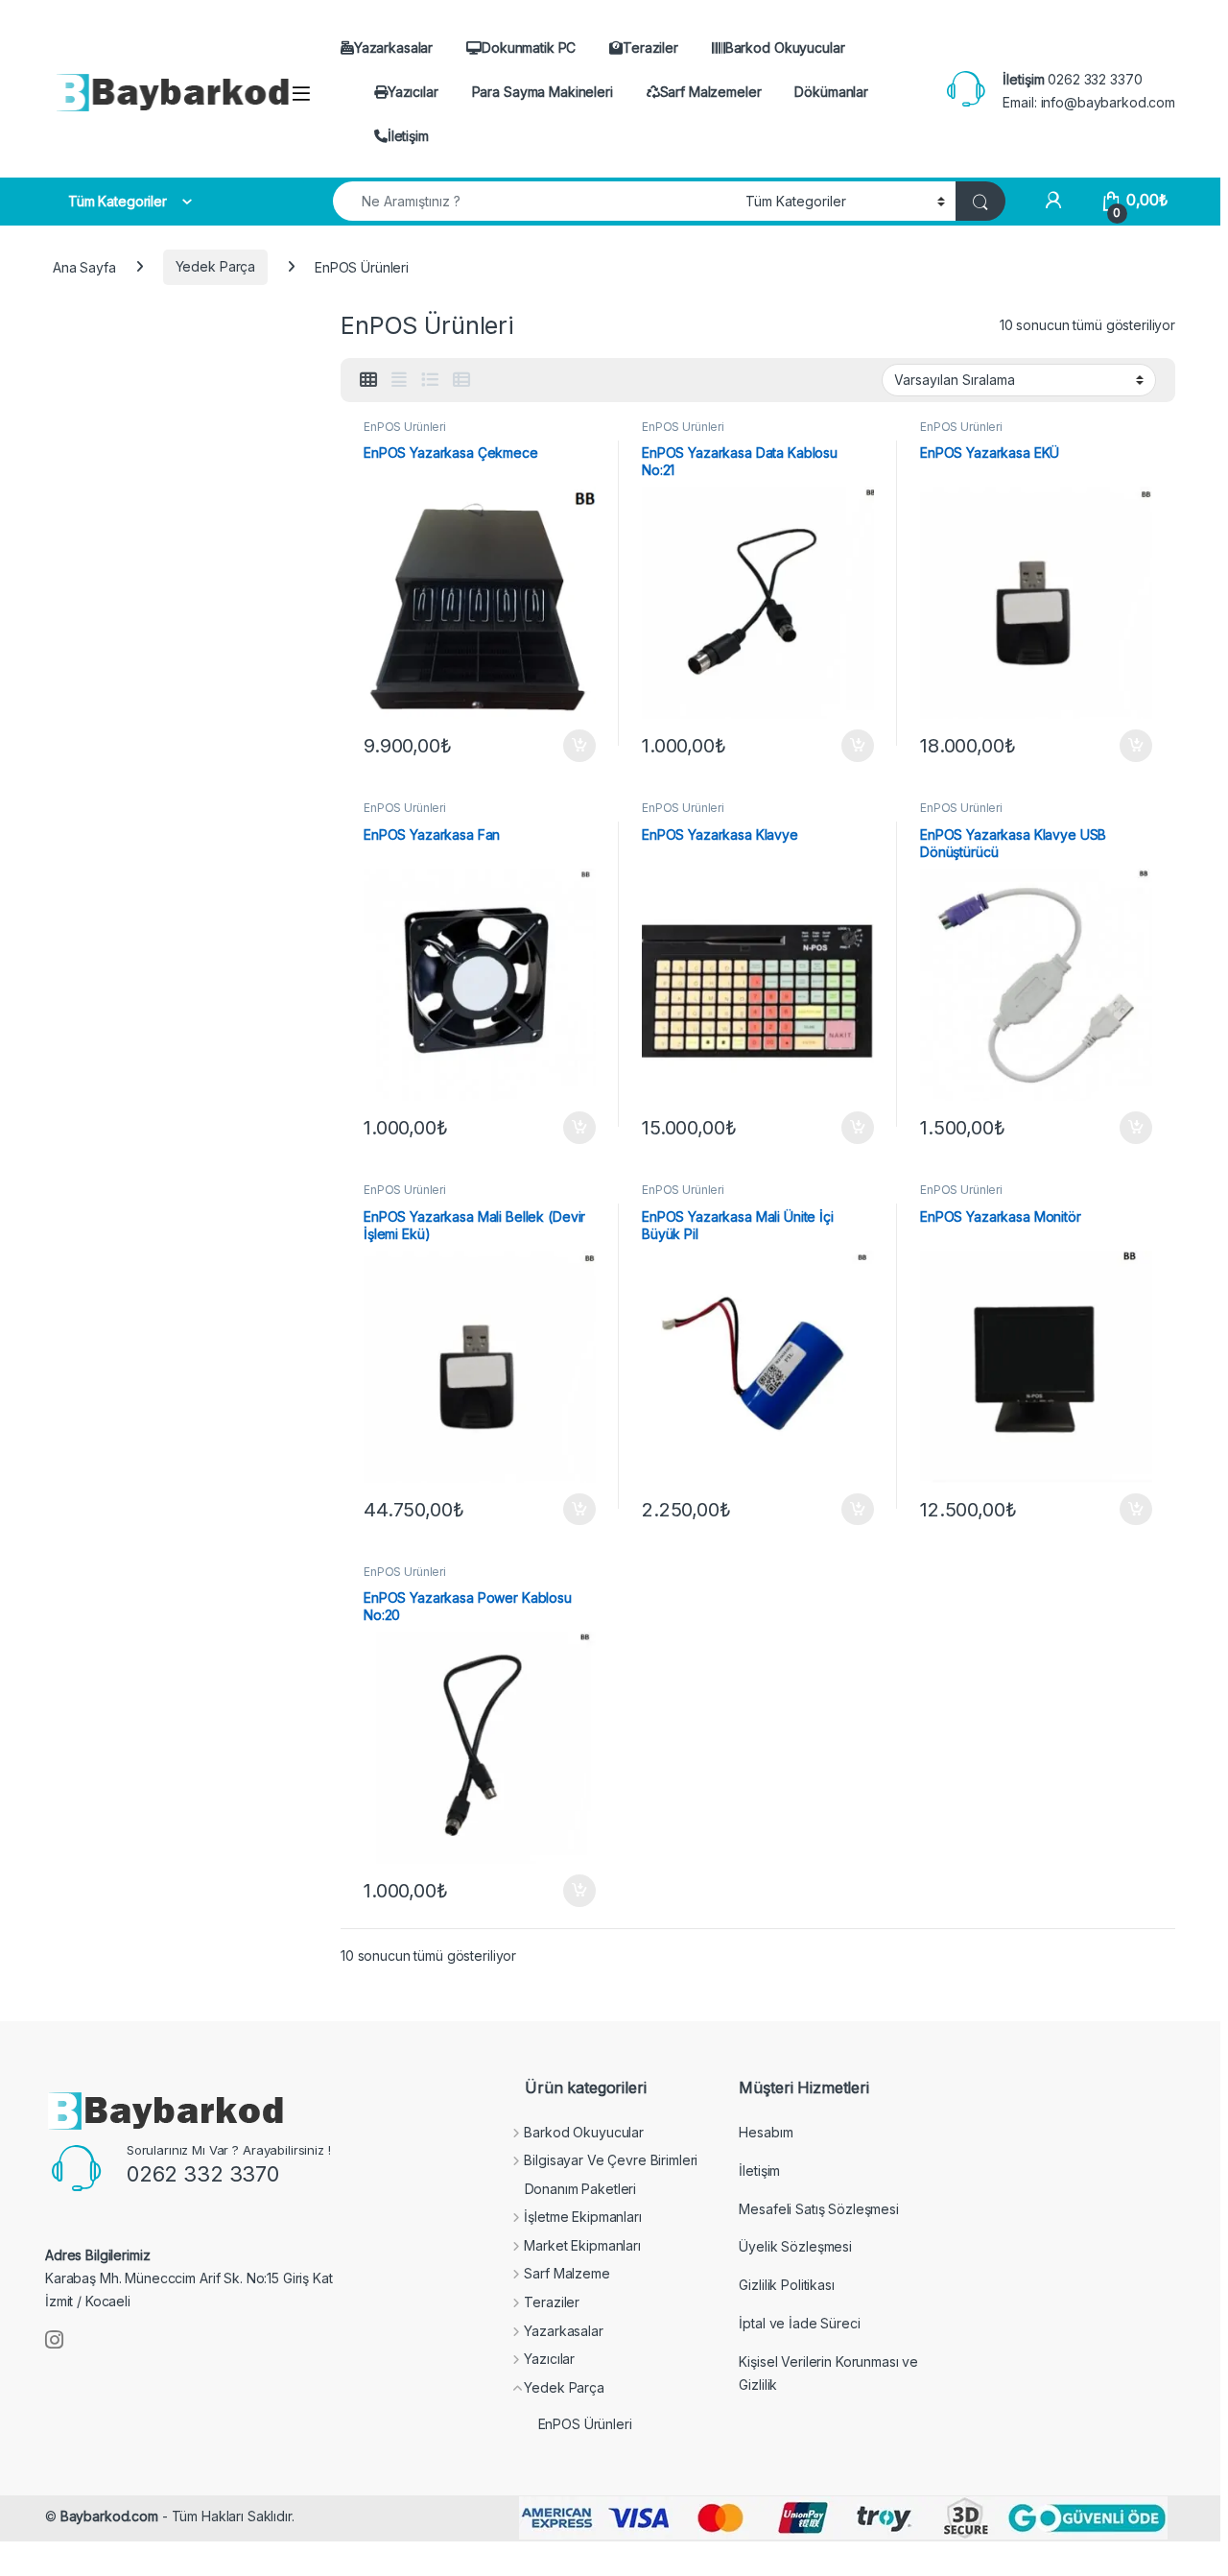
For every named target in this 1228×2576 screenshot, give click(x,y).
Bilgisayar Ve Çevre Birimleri (611, 2160)
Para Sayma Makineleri (543, 92)
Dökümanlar (831, 92)
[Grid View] (368, 380)
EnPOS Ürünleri (405, 427)
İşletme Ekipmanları (582, 2217)
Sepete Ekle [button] (573, 746)
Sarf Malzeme (567, 2273)
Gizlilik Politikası (786, 2285)
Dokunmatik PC (529, 48)
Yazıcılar (413, 92)
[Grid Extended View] (399, 380)
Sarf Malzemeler (711, 92)
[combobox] (534, 201)
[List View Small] (461, 380)
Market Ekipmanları (582, 2245)
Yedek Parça (215, 266)
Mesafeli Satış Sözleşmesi (819, 2209)
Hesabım (766, 2132)
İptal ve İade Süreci (799, 2323)
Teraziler (650, 48)
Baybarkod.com (109, 2516)
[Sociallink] (54, 2340)
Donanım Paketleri (581, 2189)
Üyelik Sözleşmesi (795, 2246)
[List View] (430, 380)
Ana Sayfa (84, 266)
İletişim (408, 136)
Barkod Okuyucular (785, 48)
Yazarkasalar (393, 48)
